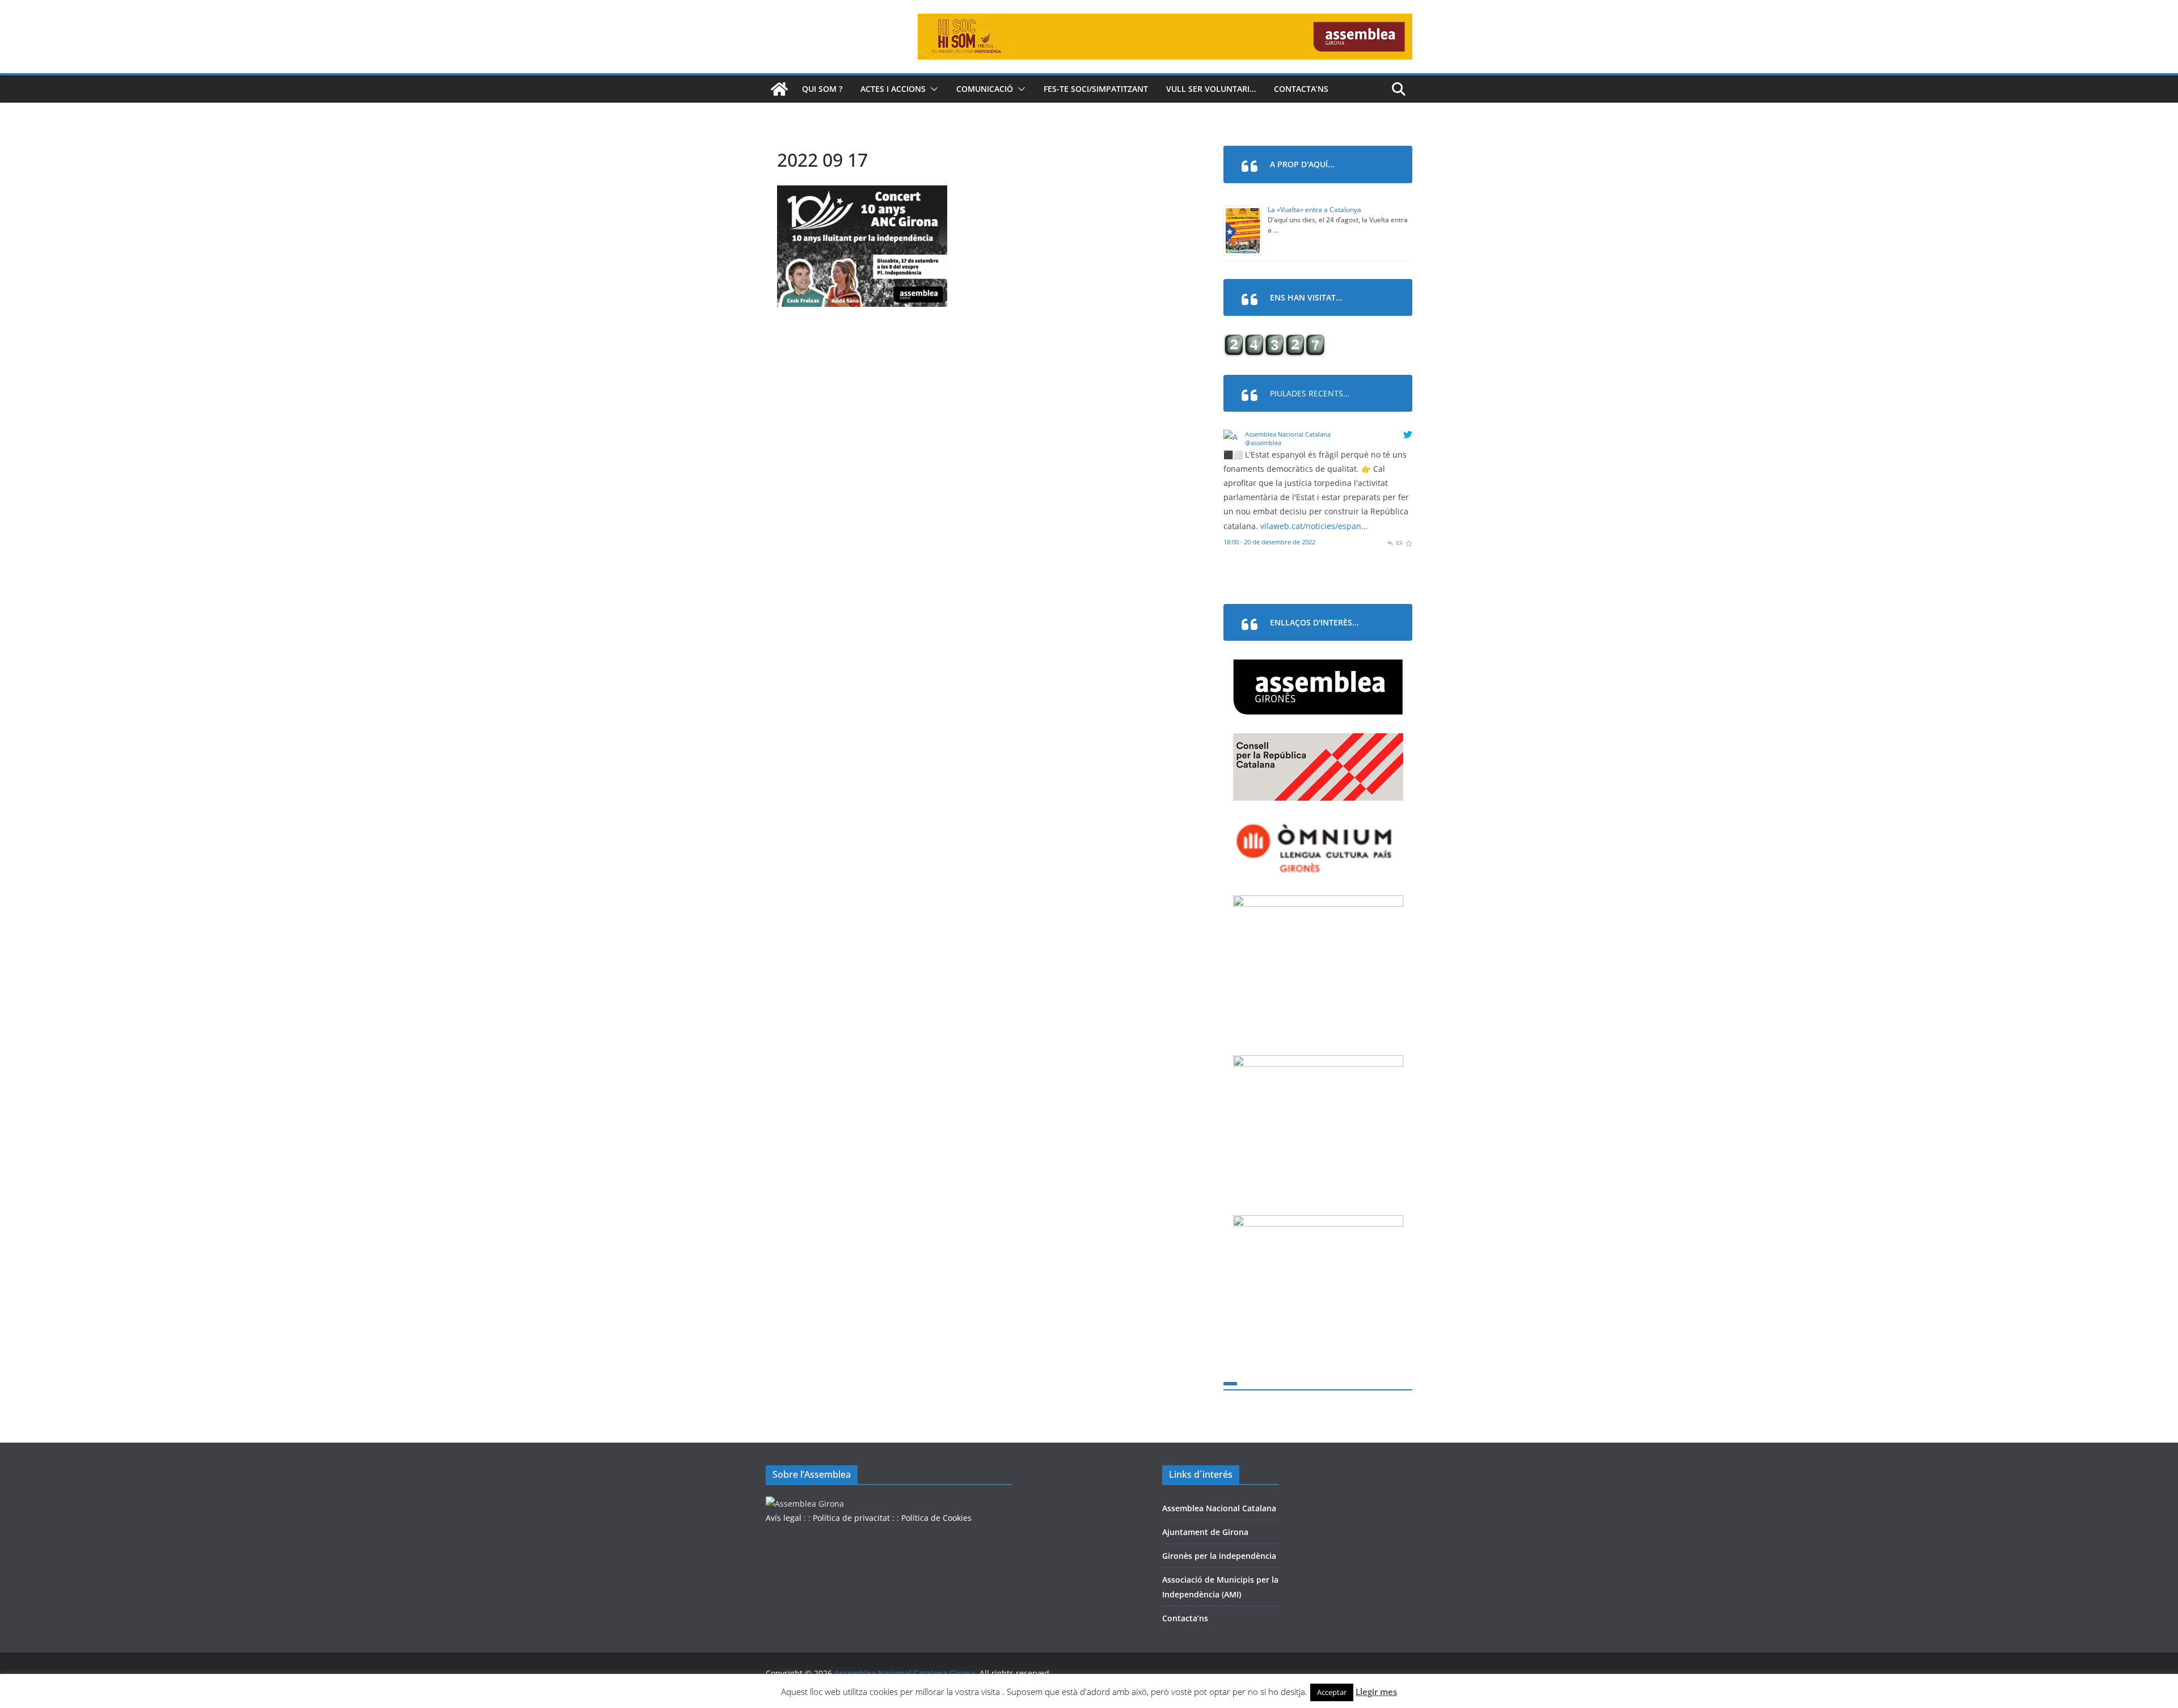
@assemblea (1263, 443)
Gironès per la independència (1219, 1556)
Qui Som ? (822, 89)
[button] (932, 89)
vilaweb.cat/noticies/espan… (1314, 526)
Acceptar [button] (1332, 1692)
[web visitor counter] (1274, 341)
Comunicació (985, 89)
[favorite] (1409, 542)
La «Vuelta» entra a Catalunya (1314, 210)
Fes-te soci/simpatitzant (1096, 89)
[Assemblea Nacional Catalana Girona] (779, 89)
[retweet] (1399, 542)
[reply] (1390, 542)
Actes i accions (893, 89)
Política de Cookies (936, 1518)
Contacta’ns (1301, 89)
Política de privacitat (851, 1518)
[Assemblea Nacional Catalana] (1232, 437)
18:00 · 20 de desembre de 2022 (1269, 542)
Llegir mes (1376, 1692)
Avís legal (784, 1518)
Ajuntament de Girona (1205, 1532)
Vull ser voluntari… (1211, 89)
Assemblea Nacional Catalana (1288, 434)
